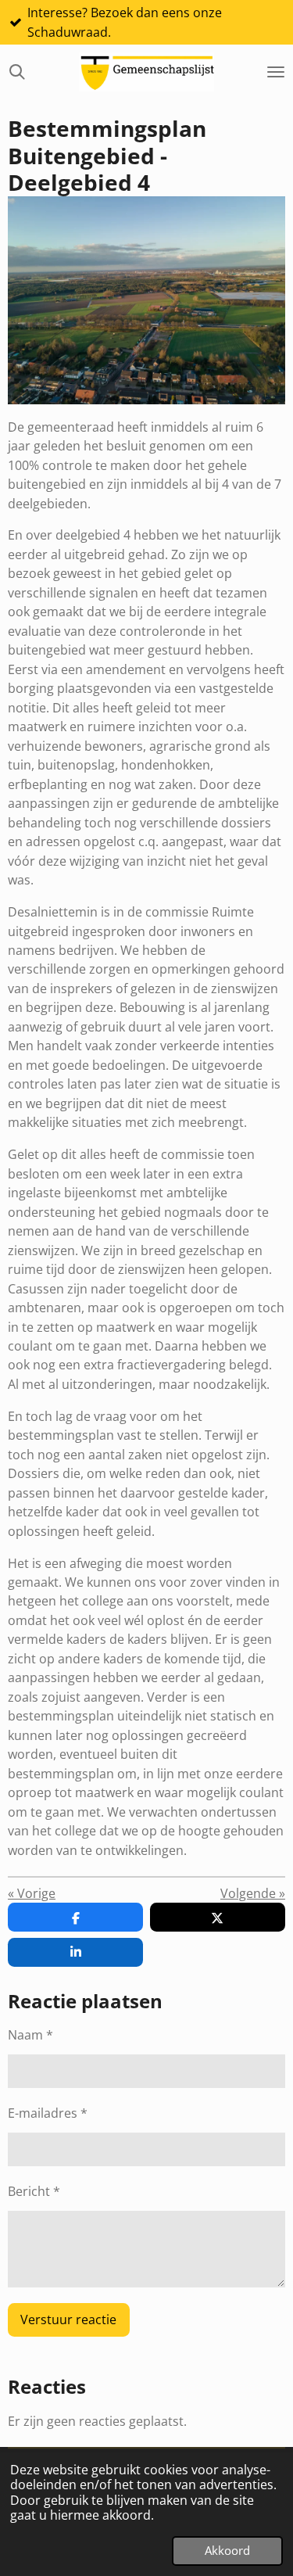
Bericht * (34, 2191)
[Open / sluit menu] (276, 72)
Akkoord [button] (227, 2550)
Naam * (30, 2035)
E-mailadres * (48, 2113)
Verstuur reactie (68, 2319)
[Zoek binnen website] (17, 72)
